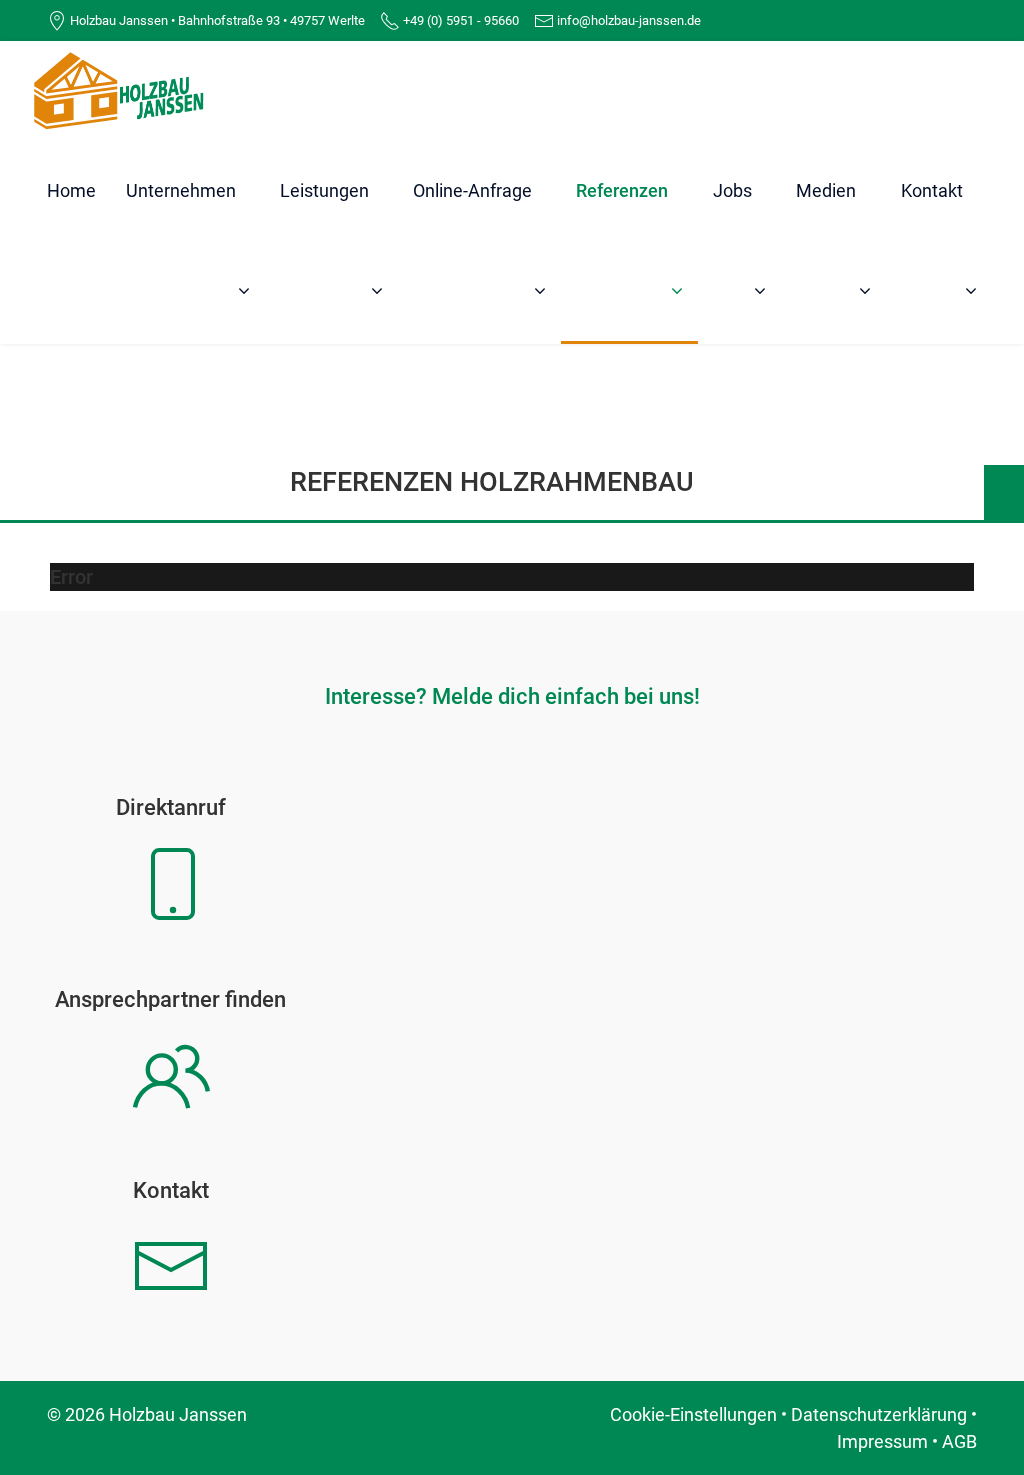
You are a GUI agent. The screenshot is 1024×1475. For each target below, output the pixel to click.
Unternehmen (181, 190)
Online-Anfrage (472, 190)
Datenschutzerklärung (879, 1414)
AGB (959, 1441)
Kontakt (932, 190)
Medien (826, 190)
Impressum (882, 1441)
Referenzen (622, 190)
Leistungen (324, 190)
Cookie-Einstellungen (693, 1414)
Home (71, 190)
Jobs (732, 190)
